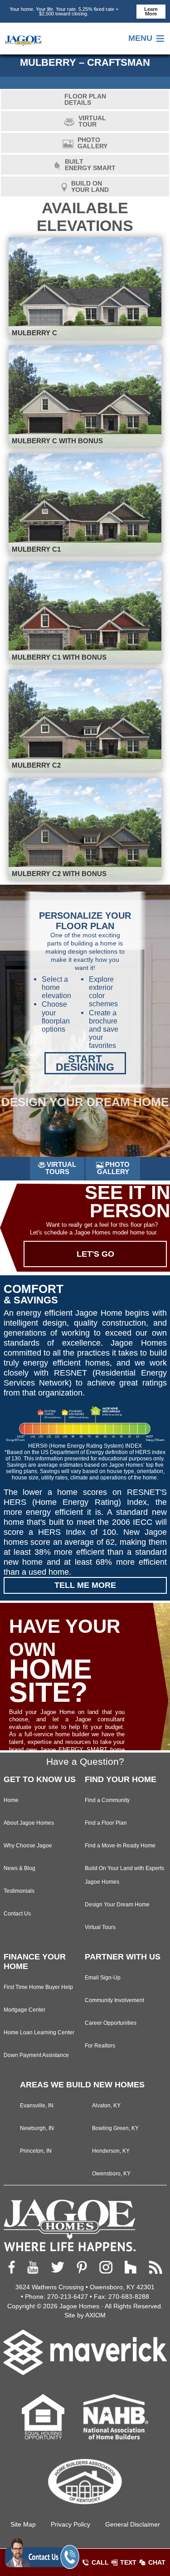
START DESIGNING (85, 1063)
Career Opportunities (111, 2023)
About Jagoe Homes (29, 1823)
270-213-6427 (68, 2297)
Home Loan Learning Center (39, 2032)
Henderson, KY (111, 2151)
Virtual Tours (100, 1927)
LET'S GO (95, 1254)
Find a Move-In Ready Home (120, 1845)
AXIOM (95, 2315)
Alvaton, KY (106, 2105)
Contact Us (17, 1913)
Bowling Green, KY (115, 2128)
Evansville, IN (37, 2105)
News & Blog (19, 1868)
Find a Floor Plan (106, 1823)
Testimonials (19, 1891)
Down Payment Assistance (36, 2055)
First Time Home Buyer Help (38, 1987)
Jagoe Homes (79, 2306)
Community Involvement (114, 2000)
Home (11, 1800)
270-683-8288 (129, 2297)
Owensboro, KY (111, 2173)
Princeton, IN (36, 2151)
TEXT (128, 2562)
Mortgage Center (24, 2010)
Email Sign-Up (103, 1977)
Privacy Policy (70, 2524)
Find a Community (107, 1800)
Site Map (23, 2524)
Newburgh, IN (37, 2128)
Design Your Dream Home (117, 1904)
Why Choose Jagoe (28, 1845)
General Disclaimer (133, 2524)
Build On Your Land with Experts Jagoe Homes (124, 1875)
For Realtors (100, 2045)
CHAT (157, 2562)
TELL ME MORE (85, 1585)
